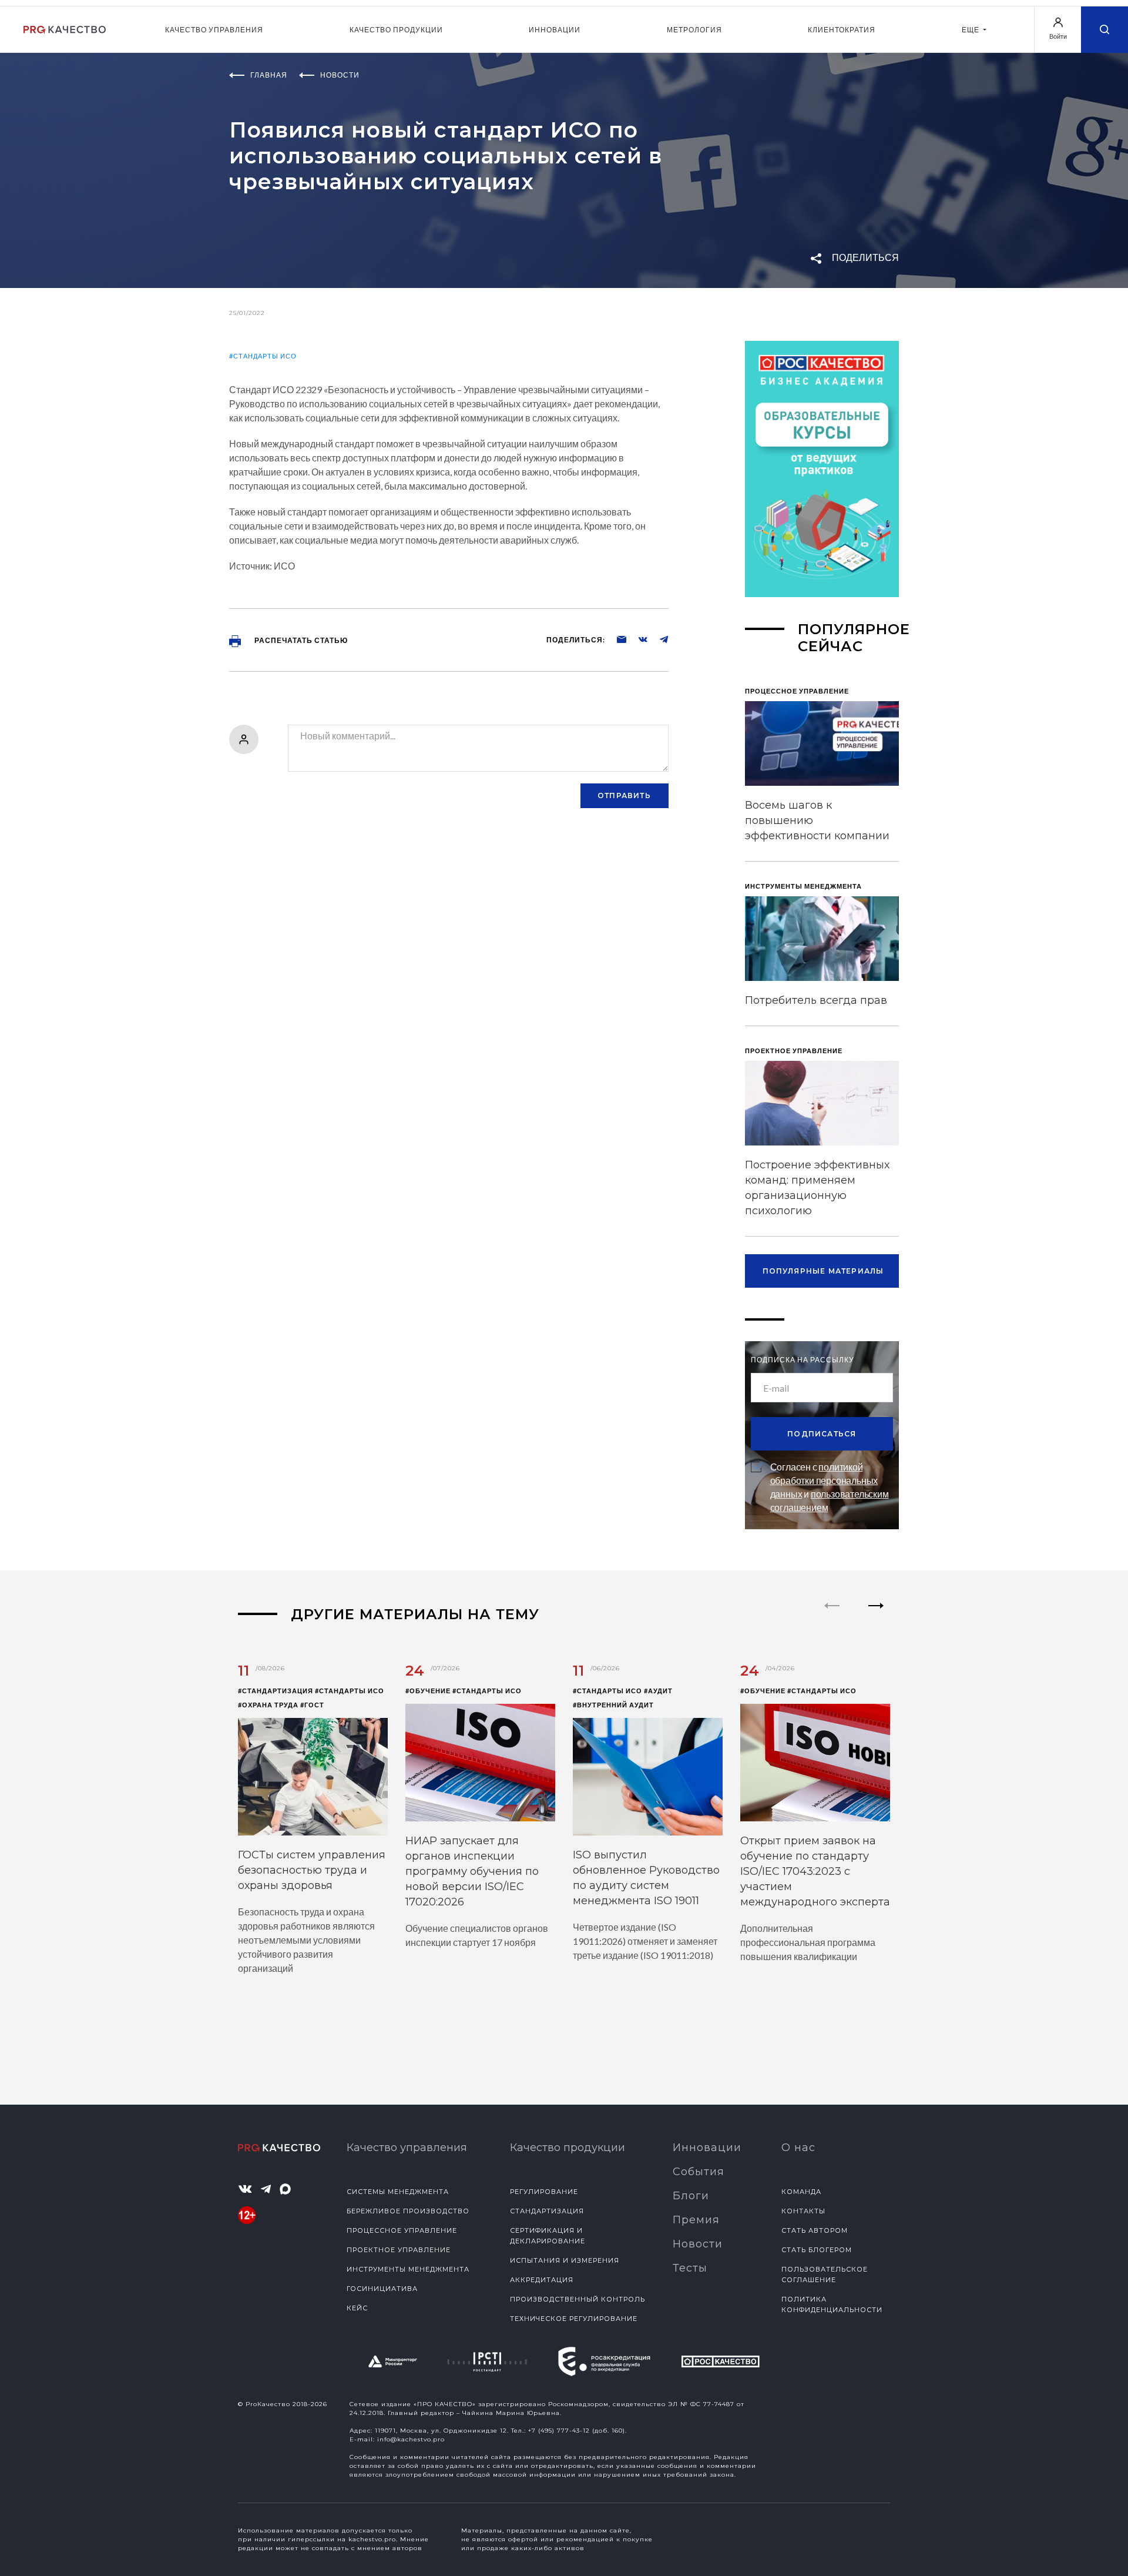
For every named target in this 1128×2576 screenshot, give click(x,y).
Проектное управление (399, 2250)
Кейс (357, 2308)
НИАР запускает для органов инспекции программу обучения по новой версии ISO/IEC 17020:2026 (472, 1871)
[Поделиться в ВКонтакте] (637, 639)
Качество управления (214, 30)
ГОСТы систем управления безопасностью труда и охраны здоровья (312, 1870)
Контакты (803, 2211)
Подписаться (822, 1434)
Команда (801, 2192)
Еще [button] (971, 30)
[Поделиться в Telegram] (658, 639)
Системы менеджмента (398, 2192)
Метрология (694, 30)
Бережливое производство (408, 2211)
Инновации (555, 30)
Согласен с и (830, 1487)
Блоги (691, 2196)
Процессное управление (402, 2230)
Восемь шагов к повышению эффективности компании (817, 820)
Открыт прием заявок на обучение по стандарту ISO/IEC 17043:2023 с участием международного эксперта (815, 1871)
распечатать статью (300, 640)
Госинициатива (382, 2289)
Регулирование (544, 2192)
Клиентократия (842, 30)
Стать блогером (817, 2250)
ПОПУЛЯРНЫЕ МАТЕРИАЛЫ (823, 1271)
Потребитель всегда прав (816, 1000)
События (699, 2172)
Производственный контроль (578, 2299)
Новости (698, 2244)
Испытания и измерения (565, 2260)
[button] (876, 1616)
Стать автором (815, 2230)
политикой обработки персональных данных (824, 1480)
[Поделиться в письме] (616, 639)
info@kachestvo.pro (411, 2439)
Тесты (690, 2268)
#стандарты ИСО (263, 356)
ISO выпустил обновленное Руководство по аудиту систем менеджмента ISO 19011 (646, 1878)
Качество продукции (396, 30)
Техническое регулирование (574, 2319)
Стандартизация (547, 2211)
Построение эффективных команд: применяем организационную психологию (817, 1188)
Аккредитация (542, 2280)
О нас (798, 2148)
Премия (696, 2220)
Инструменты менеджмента (408, 2269)
